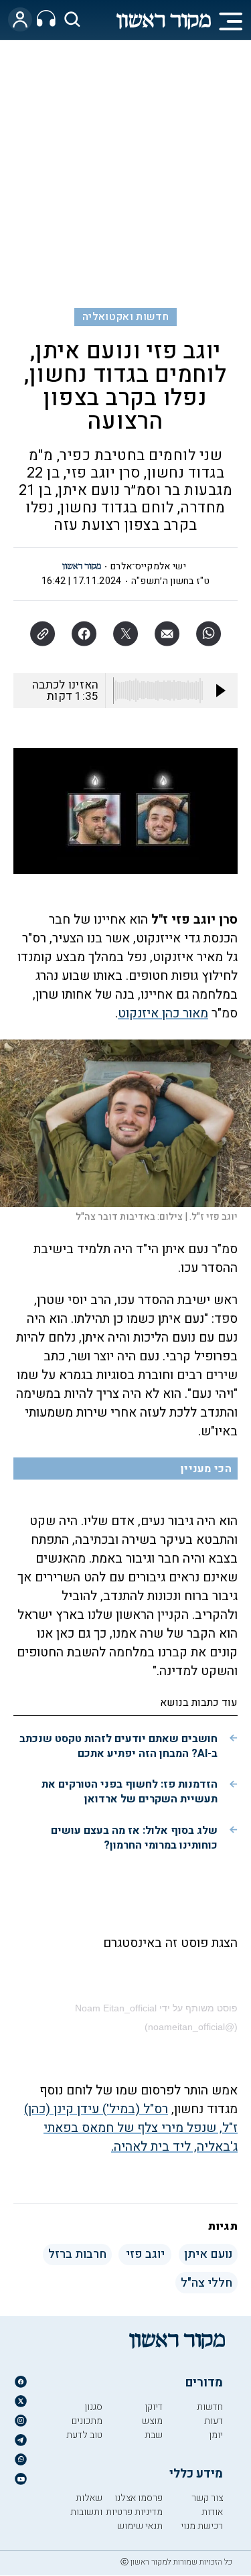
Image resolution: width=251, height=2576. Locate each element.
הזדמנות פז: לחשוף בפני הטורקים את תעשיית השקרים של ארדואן (130, 1792)
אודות (212, 2512)
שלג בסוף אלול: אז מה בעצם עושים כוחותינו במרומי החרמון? (134, 1838)
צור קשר (207, 2498)
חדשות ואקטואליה (125, 317)
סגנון (93, 2407)
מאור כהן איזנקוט (163, 1013)
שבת (154, 2435)
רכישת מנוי (202, 2526)
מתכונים (87, 2421)
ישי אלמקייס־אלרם (148, 566)
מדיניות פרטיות (134, 2512)
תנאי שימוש (140, 2526)
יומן (216, 2435)
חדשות (210, 2407)
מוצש (152, 2421)
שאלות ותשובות (86, 2505)
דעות (214, 2421)
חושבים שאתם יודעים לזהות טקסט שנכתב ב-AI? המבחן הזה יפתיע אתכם (118, 1746)
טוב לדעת (84, 2435)
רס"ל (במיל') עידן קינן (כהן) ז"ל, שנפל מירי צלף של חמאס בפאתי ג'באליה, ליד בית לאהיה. (131, 2128)
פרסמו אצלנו (139, 2498)
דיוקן (154, 2407)
